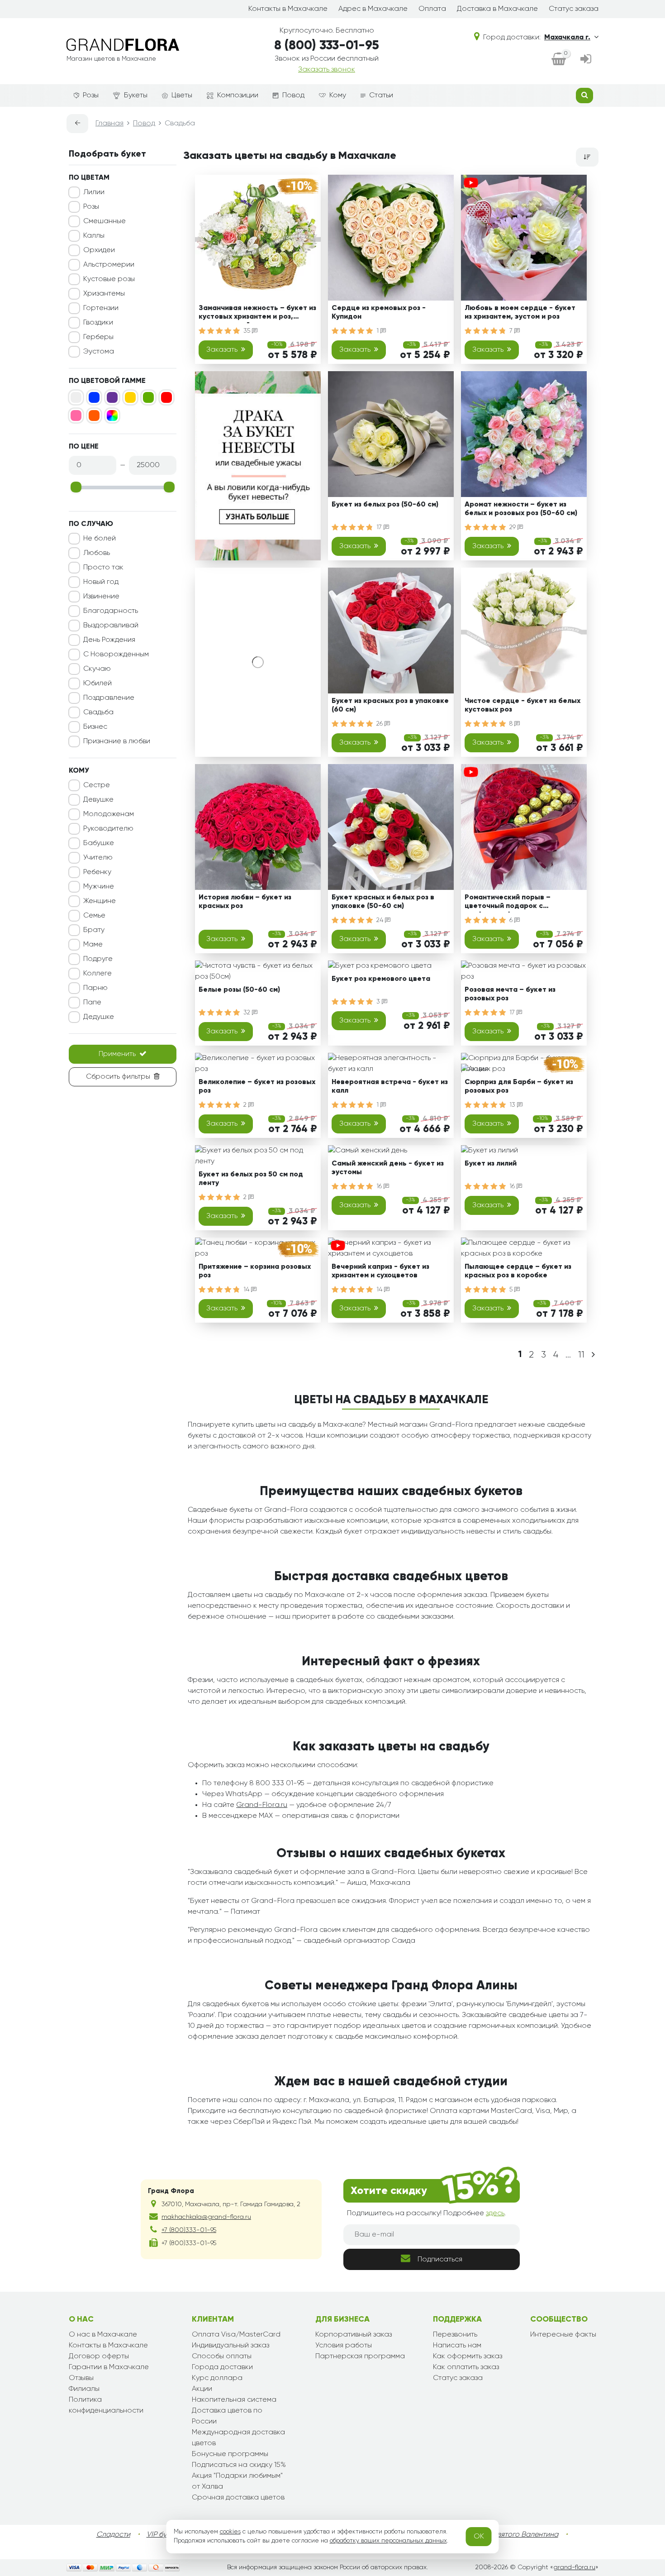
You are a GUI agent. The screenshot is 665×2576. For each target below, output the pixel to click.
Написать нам (457, 2346)
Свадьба (98, 712)
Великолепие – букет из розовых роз (257, 1087)
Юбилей (97, 683)
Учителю (98, 858)
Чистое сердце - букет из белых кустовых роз (522, 705)
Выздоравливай (111, 626)
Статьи (381, 96)
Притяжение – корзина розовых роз (255, 1271)
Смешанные (104, 221)
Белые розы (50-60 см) (239, 990)
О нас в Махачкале (103, 2335)
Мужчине (99, 887)
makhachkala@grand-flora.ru (206, 2217)
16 (380, 1186)
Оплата (432, 9)
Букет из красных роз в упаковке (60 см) (390, 705)
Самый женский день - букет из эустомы (388, 1168)
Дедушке (99, 1017)
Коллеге (97, 974)
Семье (94, 916)
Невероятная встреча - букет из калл (390, 1087)
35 (248, 331)
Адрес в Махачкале (373, 9)
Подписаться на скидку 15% (239, 2465)
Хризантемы (104, 294)
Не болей (100, 539)
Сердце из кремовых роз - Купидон (379, 313)
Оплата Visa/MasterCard (236, 2335)
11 (581, 1355)
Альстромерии (109, 265)
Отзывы (81, 2378)
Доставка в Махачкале (497, 9)
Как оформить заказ (468, 2356)
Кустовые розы (109, 279)
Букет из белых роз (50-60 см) (385, 505)
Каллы (94, 236)
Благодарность (111, 611)
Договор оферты (99, 2356)
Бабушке (99, 843)
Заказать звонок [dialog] (327, 70)
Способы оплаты (222, 2356)
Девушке (98, 800)
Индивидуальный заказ (230, 2346)
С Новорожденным (116, 655)
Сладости (113, 2535)
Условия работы (344, 2346)
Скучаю (97, 669)
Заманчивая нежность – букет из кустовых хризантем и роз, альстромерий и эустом (257, 314)
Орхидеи (99, 250)
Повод (293, 96)
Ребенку (97, 872)
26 (380, 724)
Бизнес (95, 727)
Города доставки (222, 2367)
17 (380, 527)
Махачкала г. (567, 38)
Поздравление (109, 698)
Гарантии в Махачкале (109, 2367)
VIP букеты (164, 2535)
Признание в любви (117, 741)
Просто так (103, 568)
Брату (94, 930)
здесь (495, 2213)
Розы (91, 96)
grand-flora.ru (574, 2567)
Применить (117, 1054)
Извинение (101, 597)
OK (479, 2537)
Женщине (100, 901)
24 (381, 920)
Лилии (94, 192)
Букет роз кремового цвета (381, 979)
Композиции (238, 96)
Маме (93, 945)
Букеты (136, 96)
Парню (95, 988)
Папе (92, 1003)
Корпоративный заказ (354, 2335)
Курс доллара (217, 2378)
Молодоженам (109, 814)
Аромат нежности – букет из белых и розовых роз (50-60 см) (521, 509)
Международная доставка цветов (238, 2438)
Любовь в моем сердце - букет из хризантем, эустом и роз (520, 313)
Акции (202, 2389)
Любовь (97, 553)
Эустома (99, 352)
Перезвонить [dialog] (455, 2335)
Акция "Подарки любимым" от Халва (237, 2481)
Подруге (98, 959)
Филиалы (84, 2389)
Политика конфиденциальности (106, 2405)
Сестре (97, 785)
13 (513, 1105)
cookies (230, 2532)
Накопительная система (234, 2400)
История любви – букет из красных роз (245, 902)
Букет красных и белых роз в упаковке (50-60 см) (383, 902)
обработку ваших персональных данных (388, 2541)
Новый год (101, 582)
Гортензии (101, 308)
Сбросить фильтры (118, 1077)
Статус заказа (574, 9)
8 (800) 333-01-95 (327, 46)
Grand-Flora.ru (262, 1805)
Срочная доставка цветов (238, 2498)
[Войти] (586, 60)
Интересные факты (563, 2335)
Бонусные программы (230, 2454)
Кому (338, 96)
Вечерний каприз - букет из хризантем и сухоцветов (380, 1271)
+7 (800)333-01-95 (189, 2230)
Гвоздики (98, 323)
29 (513, 527)
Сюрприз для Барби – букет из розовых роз (519, 1087)
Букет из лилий (491, 1164)
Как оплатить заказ (466, 2367)
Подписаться (440, 2260)
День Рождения (109, 640)
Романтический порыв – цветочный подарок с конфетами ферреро (508, 903)
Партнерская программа (360, 2356)
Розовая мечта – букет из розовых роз (510, 994)
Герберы (98, 337)
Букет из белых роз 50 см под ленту (251, 1179)
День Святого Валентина (516, 2535)
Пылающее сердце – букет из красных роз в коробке (518, 1271)
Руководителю (108, 829)
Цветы (182, 96)
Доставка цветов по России (227, 2416)
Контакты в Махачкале (288, 9)
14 (247, 1290)
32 (248, 1013)
